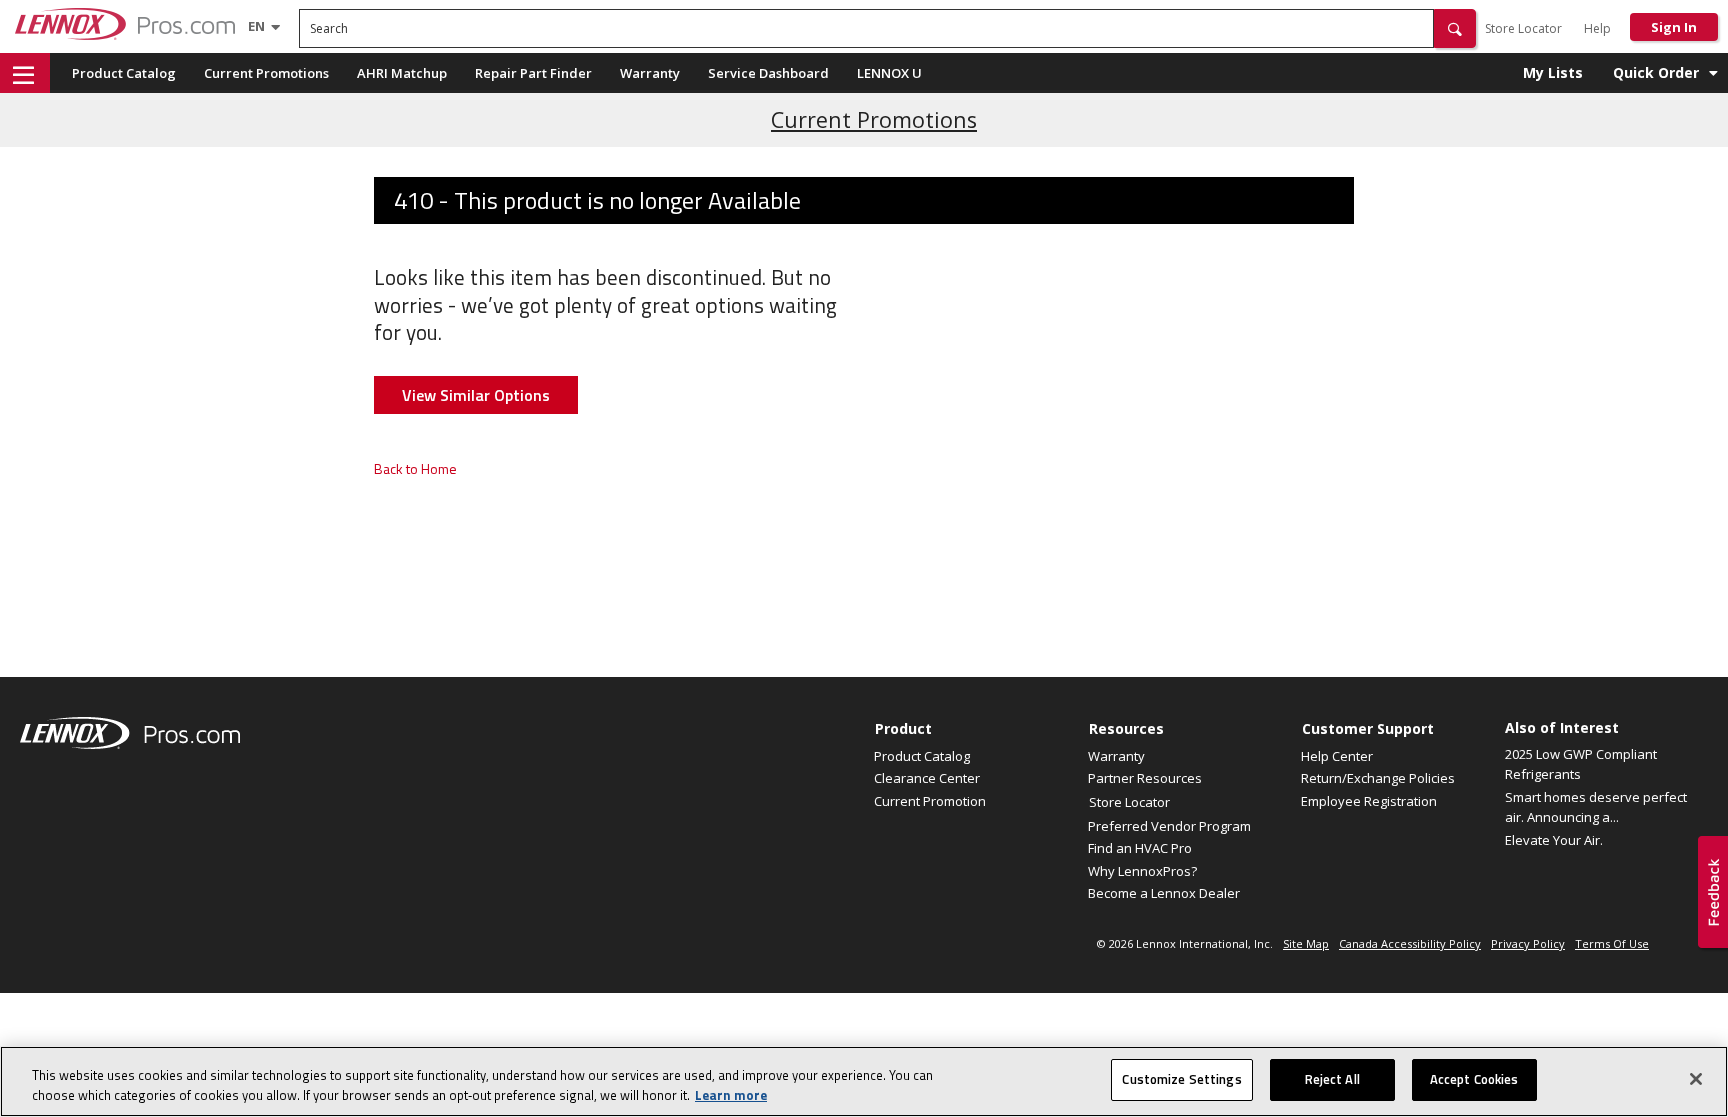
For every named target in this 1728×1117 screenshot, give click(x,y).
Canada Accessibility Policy (1410, 943)
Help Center (1337, 756)
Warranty (650, 73)
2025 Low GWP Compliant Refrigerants (1581, 764)
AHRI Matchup (402, 73)
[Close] (1696, 1079)
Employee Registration (1369, 801)
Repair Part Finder (533, 73)
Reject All (1332, 1079)
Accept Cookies (1474, 1079)
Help (1597, 28)
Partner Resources (1145, 778)
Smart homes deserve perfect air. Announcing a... (1596, 807)
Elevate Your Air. (1554, 840)
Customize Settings (1181, 1079)
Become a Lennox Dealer (1164, 893)
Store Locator (1523, 28)
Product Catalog (124, 73)
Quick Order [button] (1656, 72)
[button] (1455, 28)
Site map (1306, 943)
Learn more (731, 1095)
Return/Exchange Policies (1378, 778)
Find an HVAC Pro (1140, 848)
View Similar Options (476, 395)
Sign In (1674, 27)
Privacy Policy (1528, 943)
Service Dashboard (768, 73)
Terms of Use (1612, 943)
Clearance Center (927, 778)
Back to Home (415, 468)
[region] (864, 1081)
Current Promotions (266, 73)
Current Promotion (930, 801)
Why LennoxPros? (1142, 871)
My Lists (1553, 72)
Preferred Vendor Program (1169, 826)
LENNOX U (889, 73)
